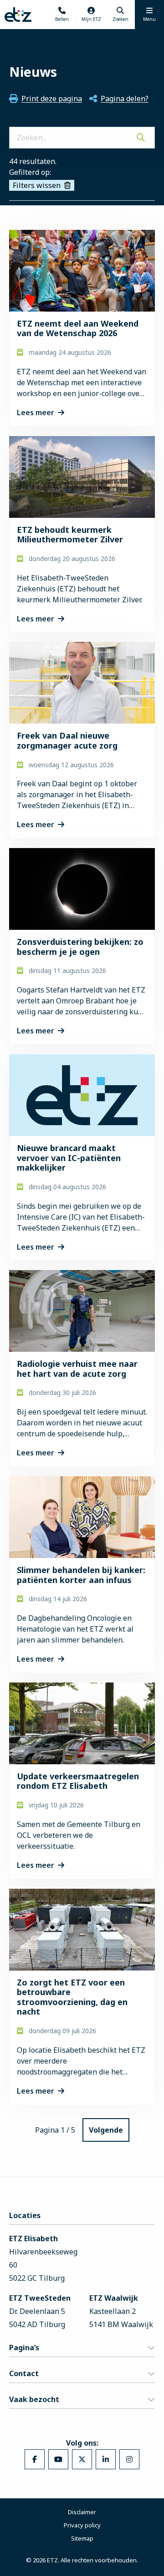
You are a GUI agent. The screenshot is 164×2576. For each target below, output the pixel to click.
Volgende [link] (106, 2130)
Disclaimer (82, 2512)
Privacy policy (82, 2525)
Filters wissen (37, 185)
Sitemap (82, 2538)
